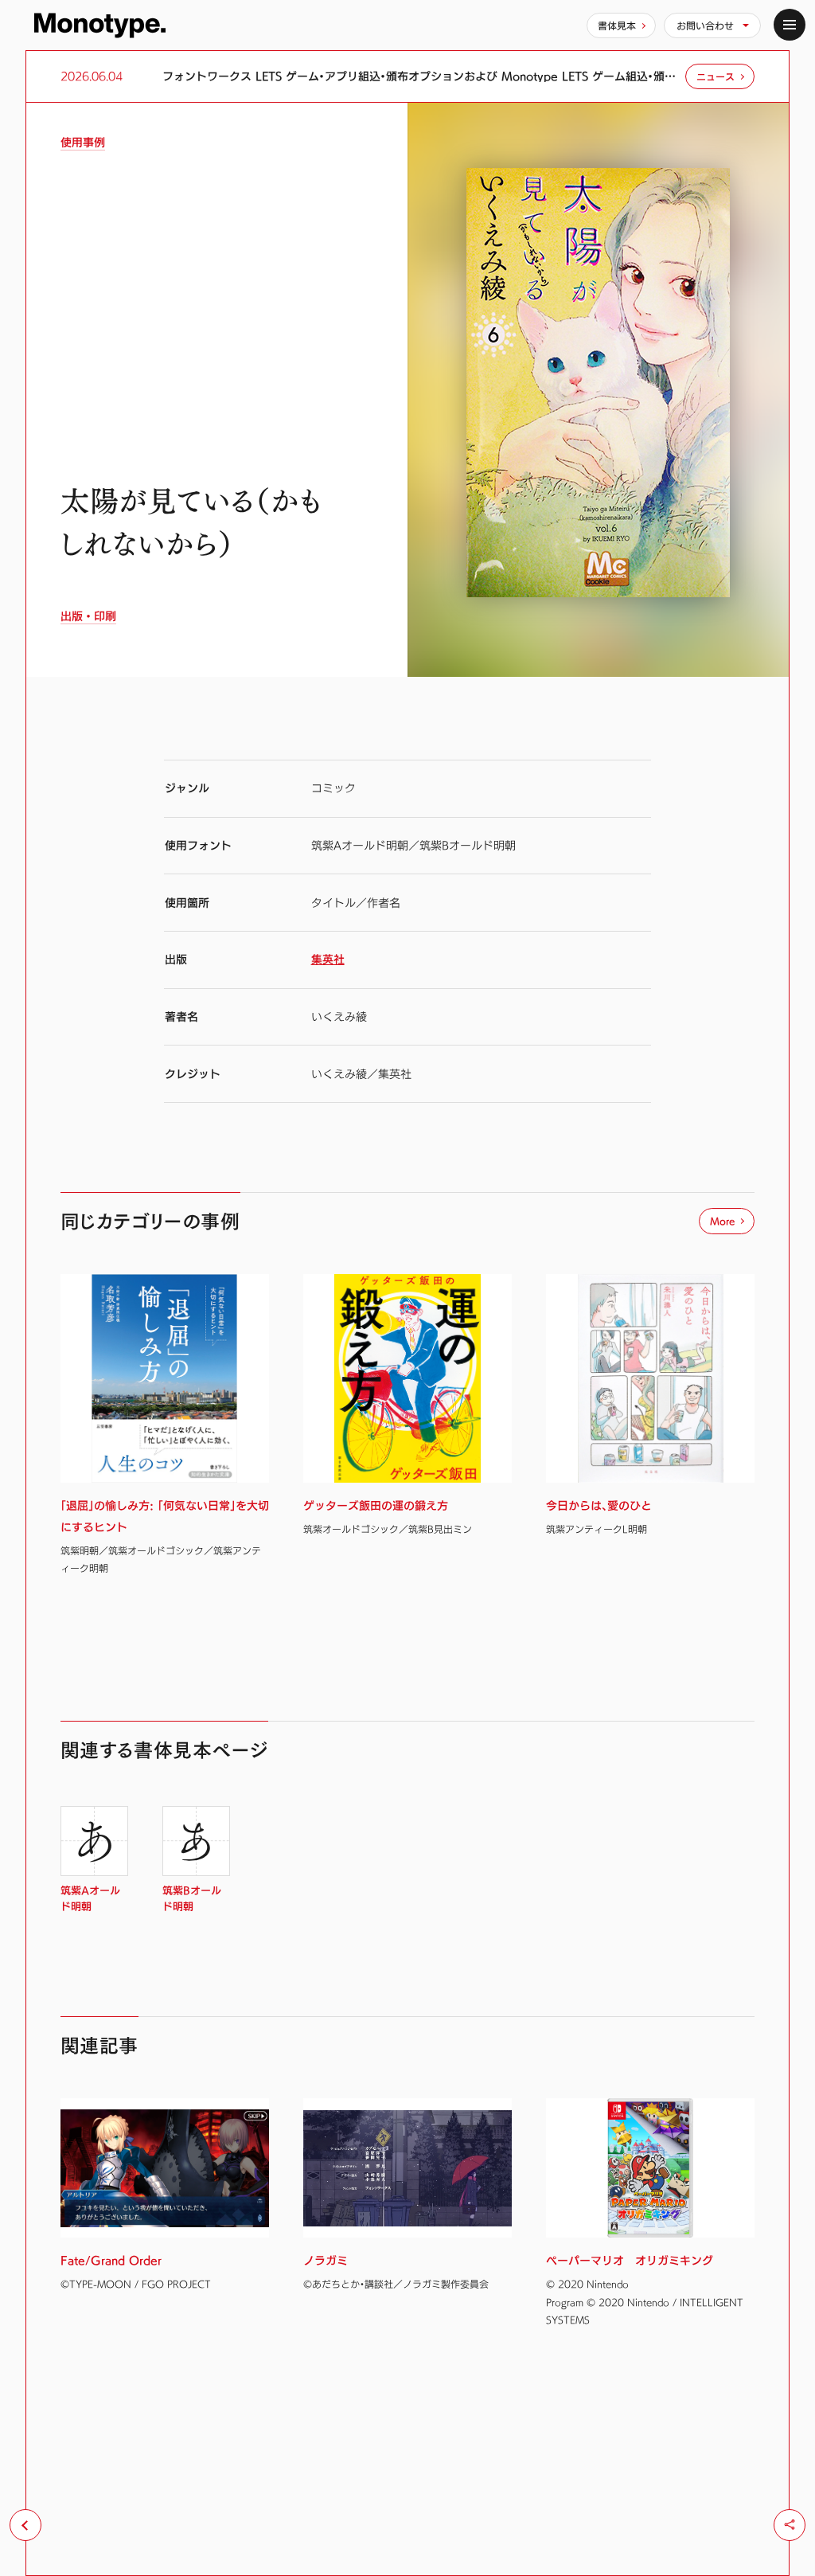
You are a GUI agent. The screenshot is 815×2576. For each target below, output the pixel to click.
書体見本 (617, 25)
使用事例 (83, 143)
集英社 (328, 959)
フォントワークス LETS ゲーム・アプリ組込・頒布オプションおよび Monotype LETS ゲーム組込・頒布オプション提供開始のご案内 (420, 76)
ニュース (716, 76)
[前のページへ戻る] (25, 2525)
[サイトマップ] (790, 25)
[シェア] (790, 2525)
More (722, 1221)
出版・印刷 (88, 616)
